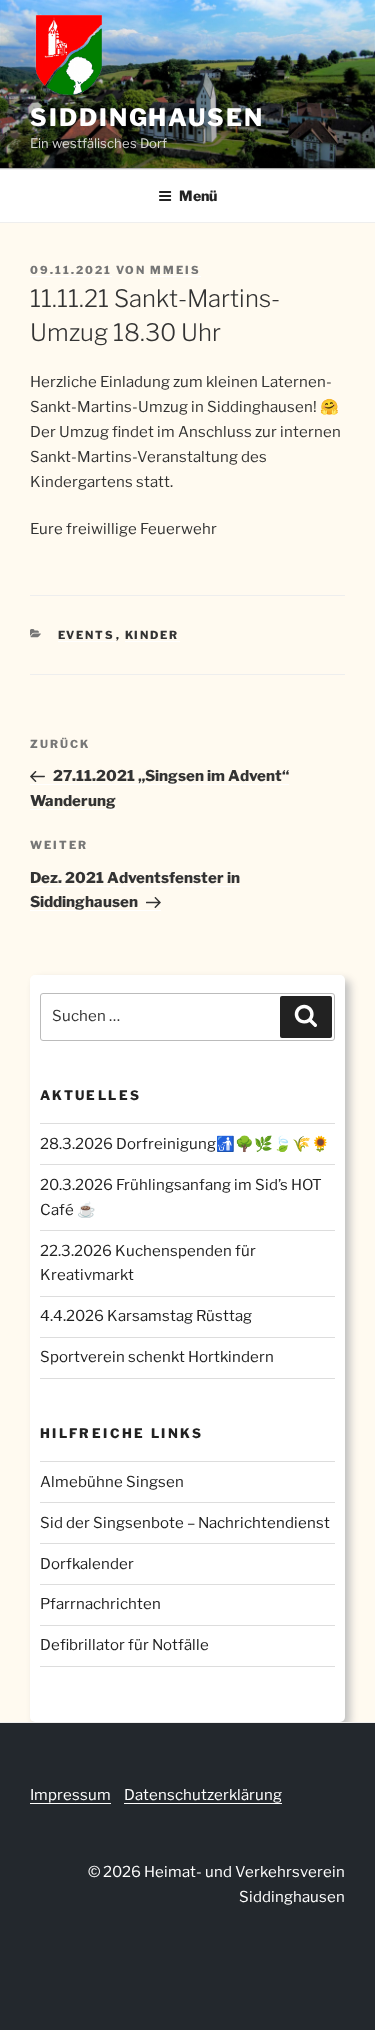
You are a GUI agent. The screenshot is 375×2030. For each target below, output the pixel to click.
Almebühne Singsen (112, 1482)
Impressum (70, 1795)
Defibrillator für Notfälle (124, 1645)
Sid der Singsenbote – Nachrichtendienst (185, 1523)
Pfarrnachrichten (100, 1604)
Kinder (152, 635)
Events (87, 635)
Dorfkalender (87, 1564)
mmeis (175, 270)
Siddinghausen (147, 117)
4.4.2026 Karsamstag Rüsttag (146, 1316)
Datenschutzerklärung (203, 1795)
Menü (198, 195)
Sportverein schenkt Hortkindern (157, 1357)
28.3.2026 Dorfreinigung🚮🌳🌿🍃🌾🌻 (185, 1144)
